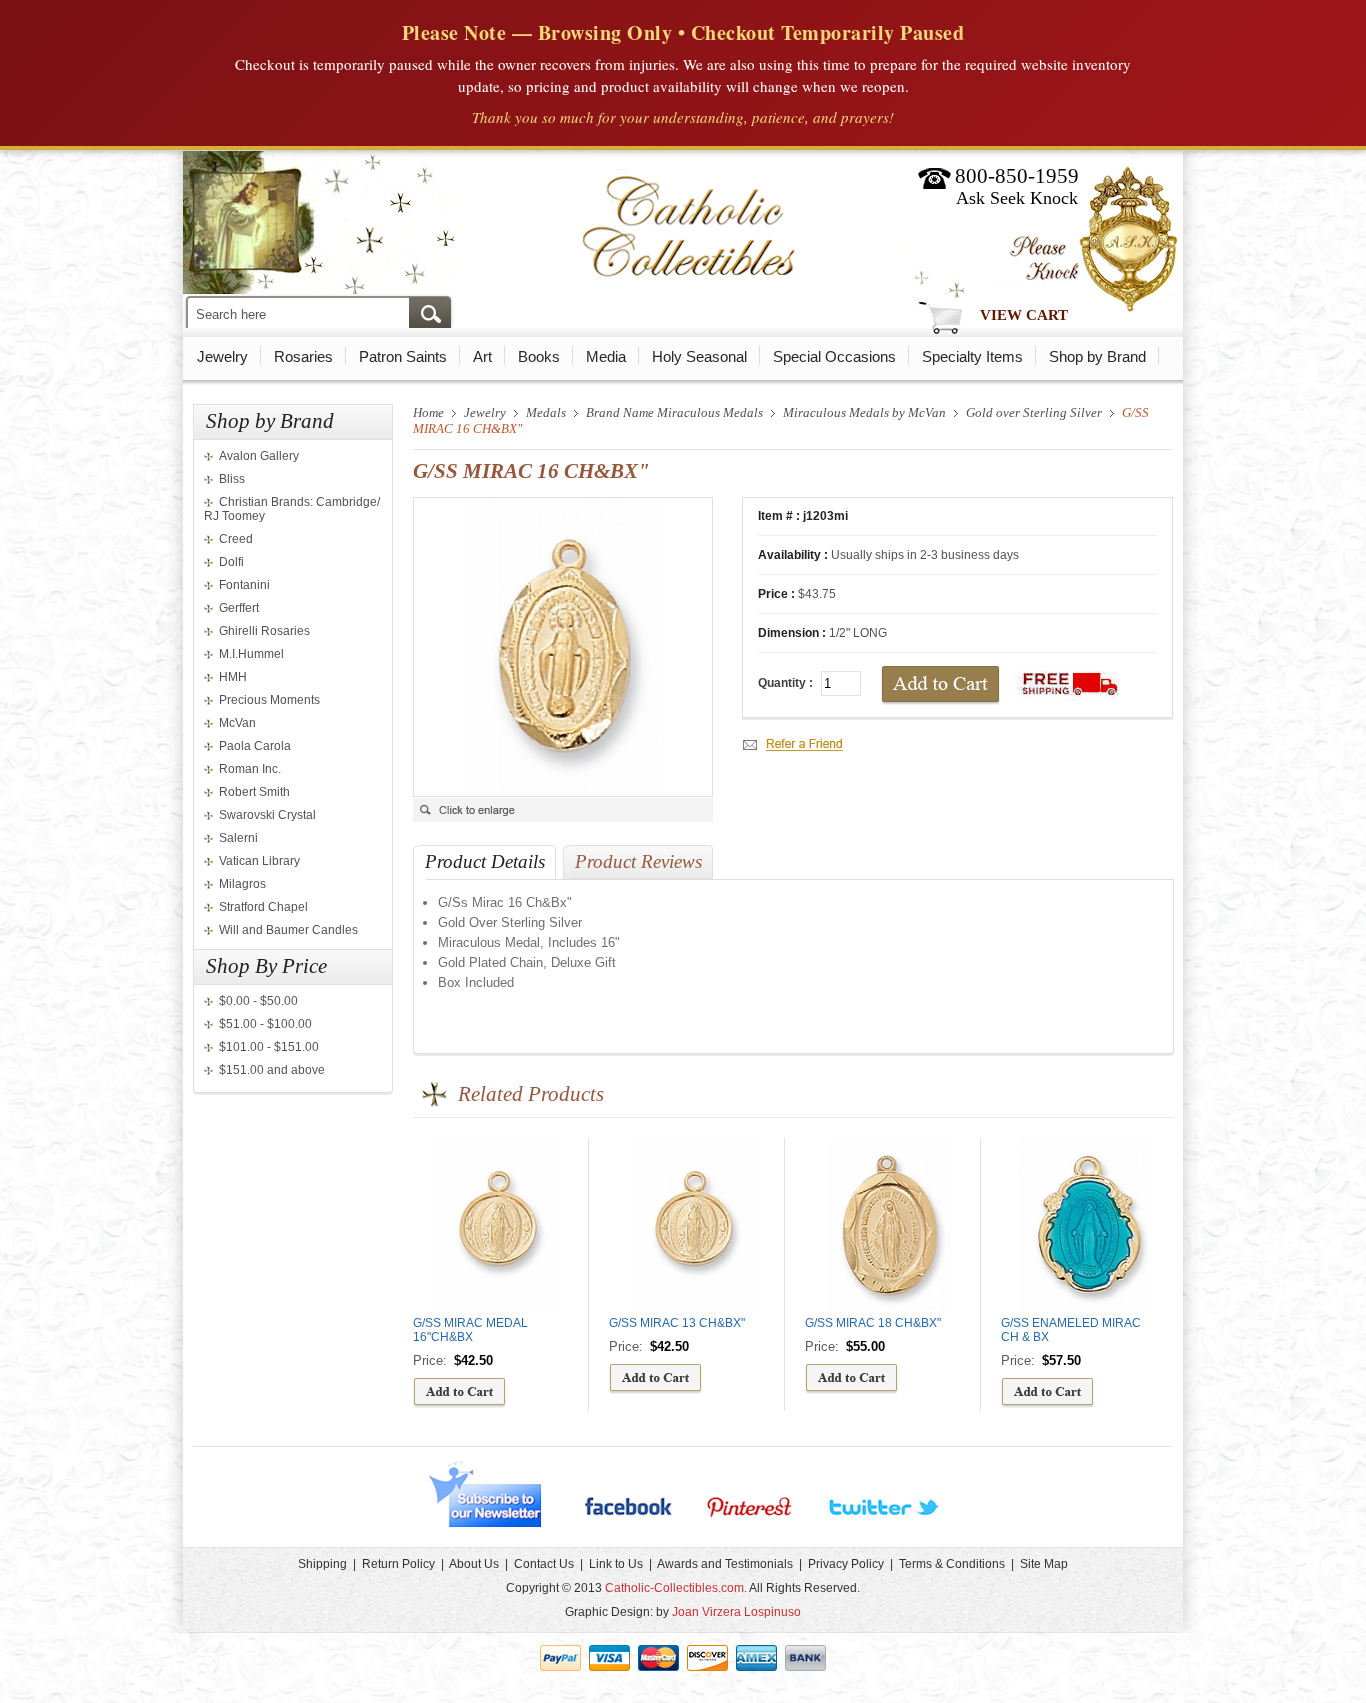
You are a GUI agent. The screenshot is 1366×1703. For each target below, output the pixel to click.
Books (539, 356)
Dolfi (231, 562)
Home (428, 412)
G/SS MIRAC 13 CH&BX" (677, 1323)
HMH (233, 677)
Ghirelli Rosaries (264, 631)
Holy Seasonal (699, 356)
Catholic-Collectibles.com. (676, 1588)
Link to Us (616, 1564)
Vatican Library (259, 861)
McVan (237, 723)
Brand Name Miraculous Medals (674, 412)
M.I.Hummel (251, 654)
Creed (236, 539)
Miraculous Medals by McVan (864, 412)
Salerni (238, 838)
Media (606, 356)
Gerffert (239, 608)
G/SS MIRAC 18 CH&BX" (873, 1323)
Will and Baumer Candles (288, 930)
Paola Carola (255, 746)
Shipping (322, 1564)
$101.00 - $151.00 (269, 1047)
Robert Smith (254, 792)
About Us (474, 1564)
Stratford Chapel (263, 907)
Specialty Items (972, 356)
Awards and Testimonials (725, 1564)
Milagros (242, 884)
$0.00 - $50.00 (258, 1001)
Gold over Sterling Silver (1034, 412)
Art (482, 356)
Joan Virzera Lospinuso (736, 1612)
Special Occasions (834, 356)
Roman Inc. (250, 769)
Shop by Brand (1097, 356)
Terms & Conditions (952, 1564)
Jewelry (222, 356)
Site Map (1044, 1564)
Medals (546, 412)
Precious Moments (269, 700)
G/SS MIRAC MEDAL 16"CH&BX (470, 1330)
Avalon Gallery (259, 456)
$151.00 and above (272, 1070)
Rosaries (303, 356)
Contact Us (544, 1564)
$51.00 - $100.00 (265, 1024)
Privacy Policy (846, 1564)
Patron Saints (403, 356)
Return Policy (398, 1564)
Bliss (232, 479)
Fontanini (244, 585)
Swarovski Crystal (267, 815)
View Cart (1024, 315)
